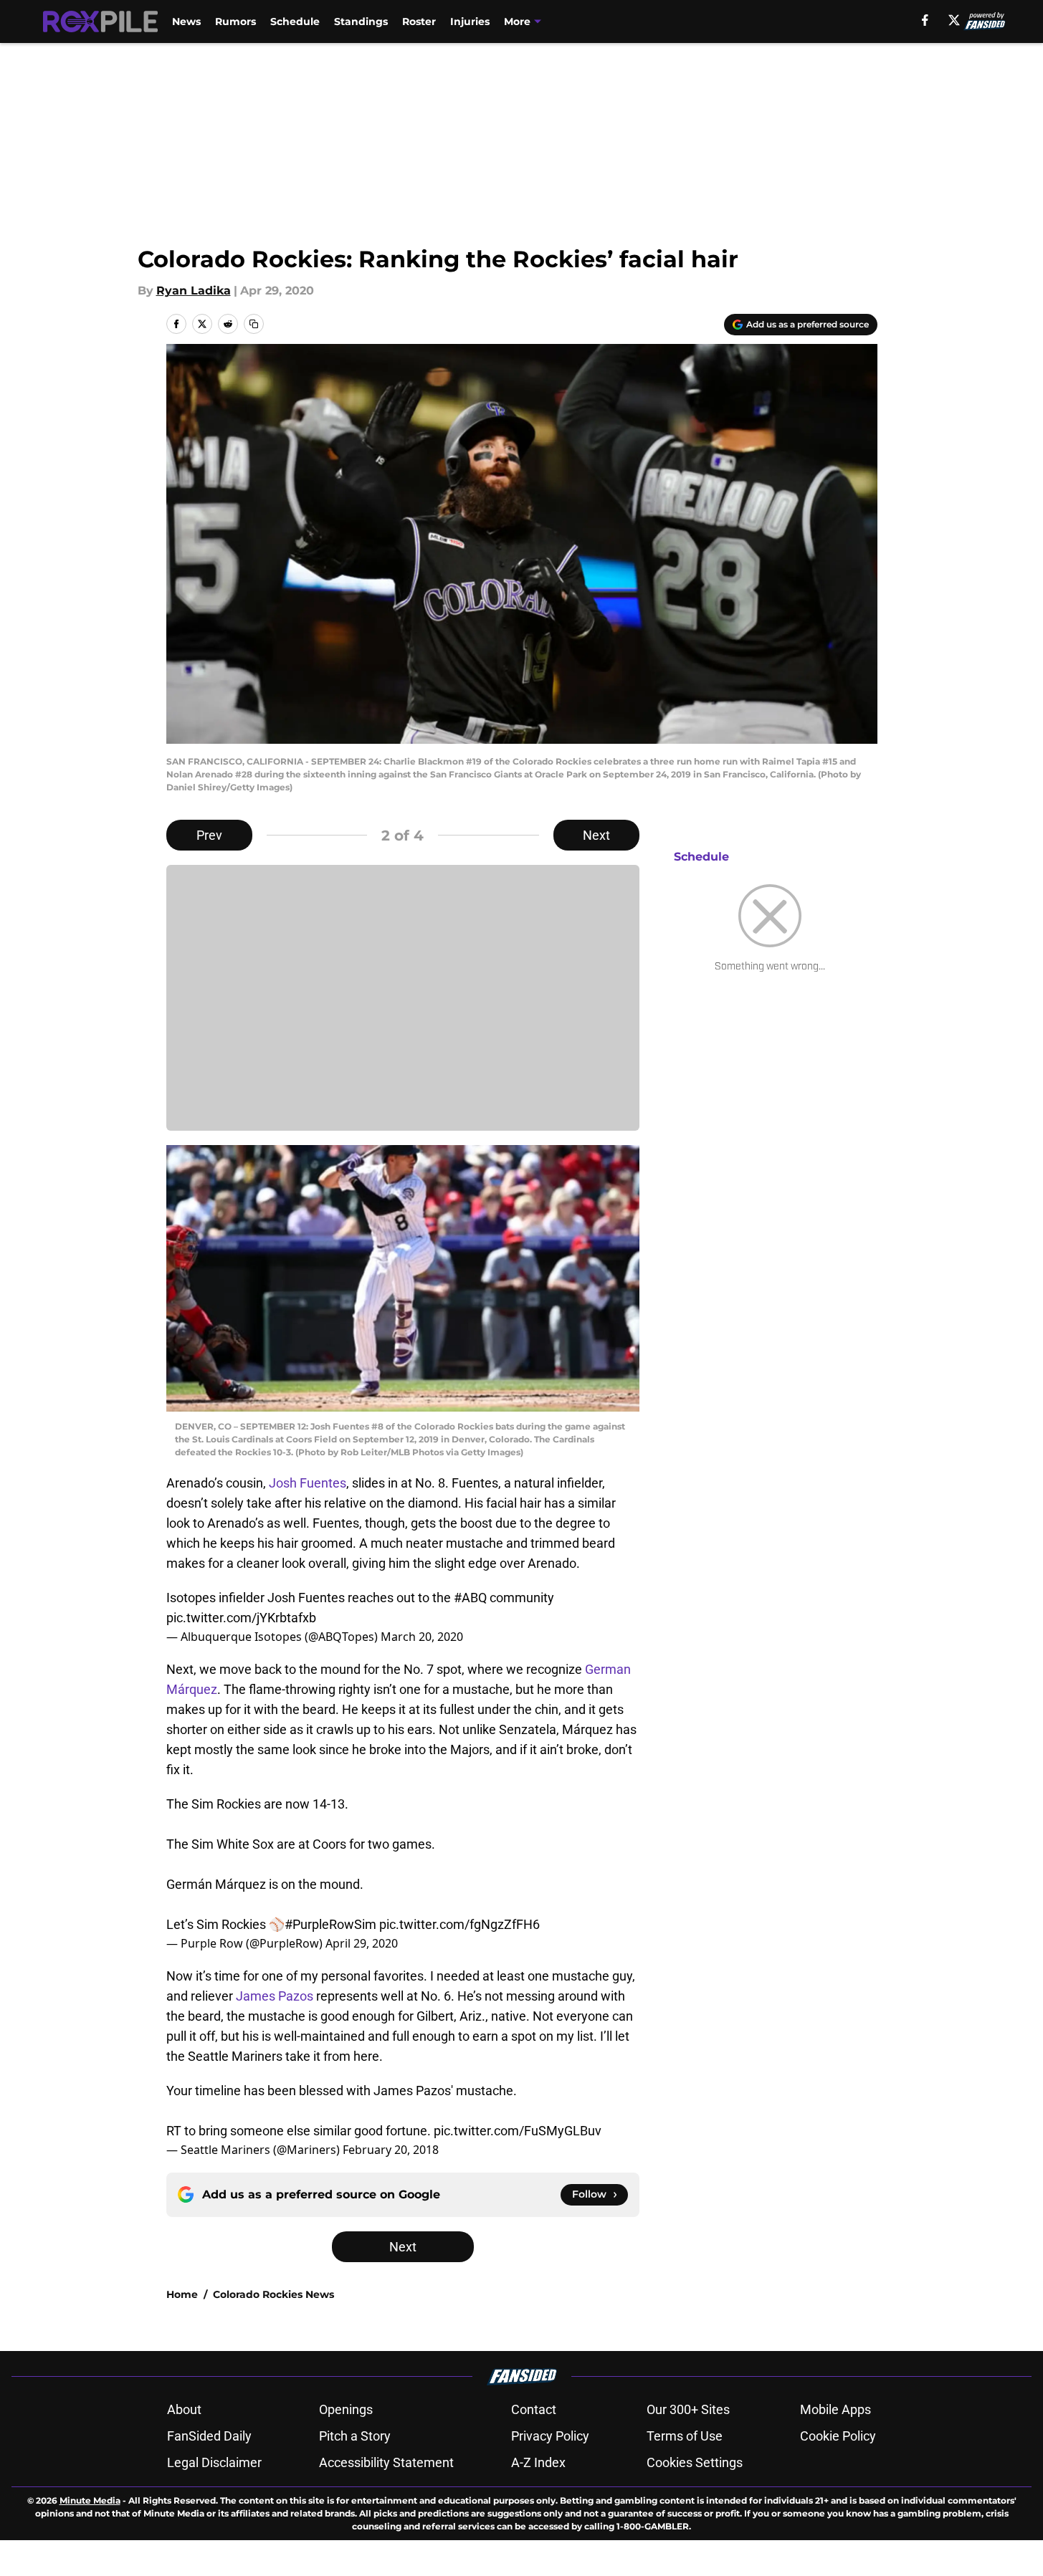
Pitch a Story (355, 2436)
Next (596, 835)
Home (182, 2294)
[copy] (254, 324)
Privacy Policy (550, 2436)
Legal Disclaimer (214, 2462)
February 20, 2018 (391, 2150)
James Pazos (275, 1996)
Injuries (470, 21)
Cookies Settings (695, 2462)
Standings (361, 21)
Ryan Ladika (194, 291)
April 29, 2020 (362, 1943)
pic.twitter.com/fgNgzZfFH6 (459, 1924)
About (184, 2409)
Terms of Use (685, 2436)
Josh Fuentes (308, 1483)
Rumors (235, 21)
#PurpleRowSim (330, 1924)
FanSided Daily (209, 2436)
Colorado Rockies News (273, 2294)
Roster (419, 21)
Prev (209, 835)
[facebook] (925, 20)
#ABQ (470, 1598)
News (186, 21)
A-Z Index (538, 2462)
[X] (954, 20)
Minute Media (90, 2500)
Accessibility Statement (386, 2462)
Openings (346, 2409)
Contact (534, 2409)
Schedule (295, 21)
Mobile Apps (835, 2409)
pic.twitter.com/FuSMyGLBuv (518, 2131)
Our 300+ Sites (688, 2409)
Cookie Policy (838, 2436)
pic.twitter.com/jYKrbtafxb (241, 1618)
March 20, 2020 (422, 1637)
